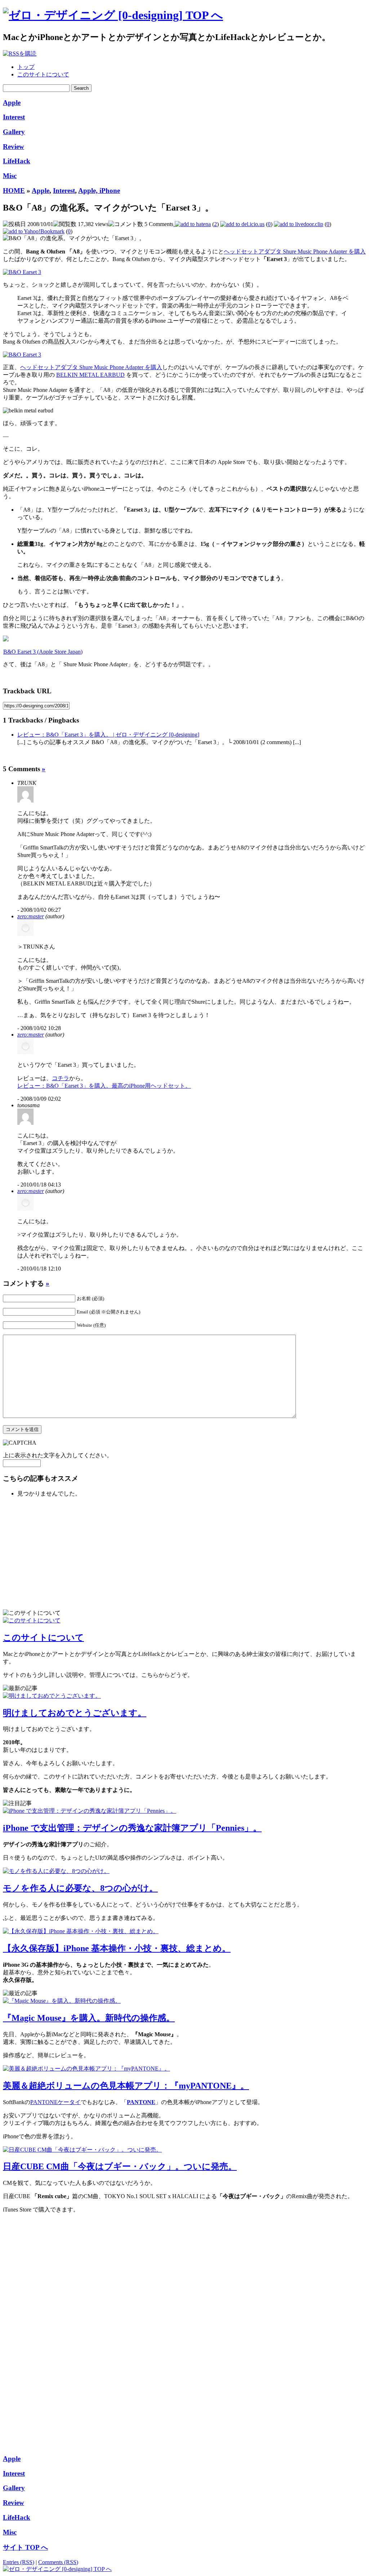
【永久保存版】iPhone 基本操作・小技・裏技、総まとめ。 (117, 1948)
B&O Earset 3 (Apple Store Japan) (43, 652)
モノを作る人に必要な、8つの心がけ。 (80, 1888)
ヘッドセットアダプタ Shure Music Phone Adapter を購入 (295, 251)
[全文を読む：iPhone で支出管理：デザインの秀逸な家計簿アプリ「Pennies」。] (90, 1811)
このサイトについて (43, 74)
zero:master (31, 916)
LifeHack (17, 161)
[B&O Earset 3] (22, 272)
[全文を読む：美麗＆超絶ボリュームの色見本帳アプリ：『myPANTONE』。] (86, 2069)
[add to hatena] (192, 224)
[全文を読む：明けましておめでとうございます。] (52, 1696)
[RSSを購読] (20, 54)
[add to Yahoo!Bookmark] (34, 231)
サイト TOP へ (25, 2547)
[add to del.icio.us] (242, 224)
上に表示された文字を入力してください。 (58, 1455)
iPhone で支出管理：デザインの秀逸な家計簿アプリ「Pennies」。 (132, 1828)
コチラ (61, 1078)
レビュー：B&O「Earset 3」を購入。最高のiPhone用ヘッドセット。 (104, 1086)
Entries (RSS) (19, 2562)
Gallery (14, 132)
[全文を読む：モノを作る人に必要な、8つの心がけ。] (56, 1871)
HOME (14, 191)
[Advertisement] (61, 1552)
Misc (10, 176)
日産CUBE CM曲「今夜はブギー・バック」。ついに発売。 (120, 2166)
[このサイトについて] (32, 1620)
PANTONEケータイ (55, 2102)
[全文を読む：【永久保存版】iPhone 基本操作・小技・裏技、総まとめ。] (81, 1931)
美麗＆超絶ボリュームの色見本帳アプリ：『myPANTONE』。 (126, 2086)
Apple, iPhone (99, 191)
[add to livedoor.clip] (299, 224)
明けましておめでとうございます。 (75, 1713)
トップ (26, 67)
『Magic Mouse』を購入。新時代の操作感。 (89, 2018)
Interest (14, 117)
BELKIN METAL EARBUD (90, 375)
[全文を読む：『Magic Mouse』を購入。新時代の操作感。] (62, 2001)
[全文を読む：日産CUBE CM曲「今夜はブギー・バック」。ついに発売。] (82, 2150)
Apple (12, 103)
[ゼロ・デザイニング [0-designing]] (113, 15)
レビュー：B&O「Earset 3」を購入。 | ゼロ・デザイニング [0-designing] (108, 735)
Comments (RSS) (58, 2562)
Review (14, 147)
